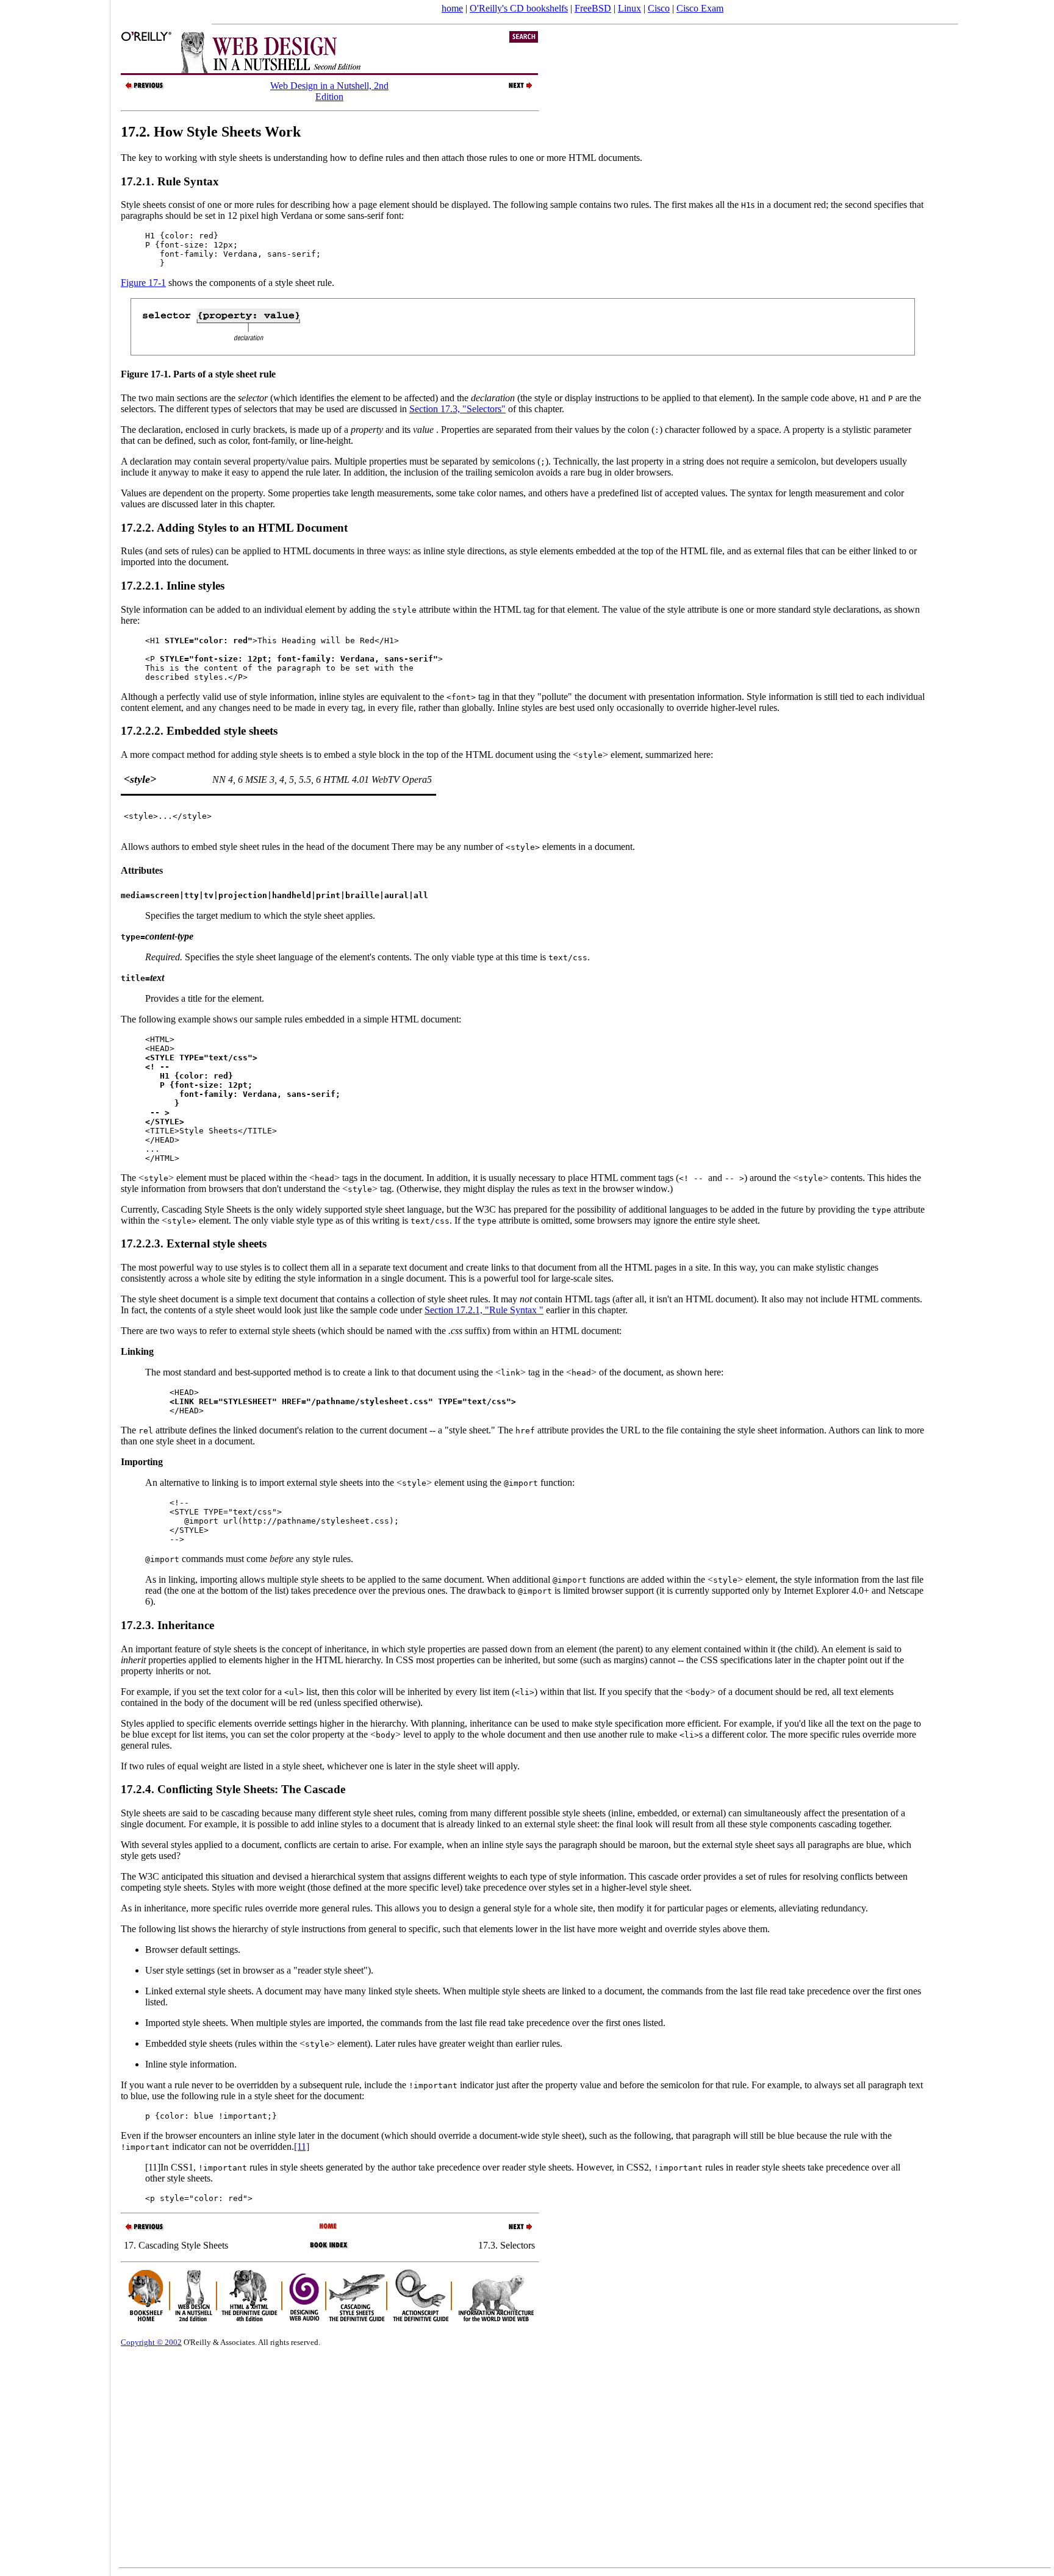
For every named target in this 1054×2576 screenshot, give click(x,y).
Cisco (659, 8)
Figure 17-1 (143, 283)
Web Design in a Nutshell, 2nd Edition (329, 91)
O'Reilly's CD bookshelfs (519, 8)
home (452, 8)
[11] (302, 2146)
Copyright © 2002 (151, 2342)
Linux (629, 8)
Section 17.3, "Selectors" (457, 409)
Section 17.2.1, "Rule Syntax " (484, 1310)
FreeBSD (593, 8)
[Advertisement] (55, 1284)
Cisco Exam (700, 8)
